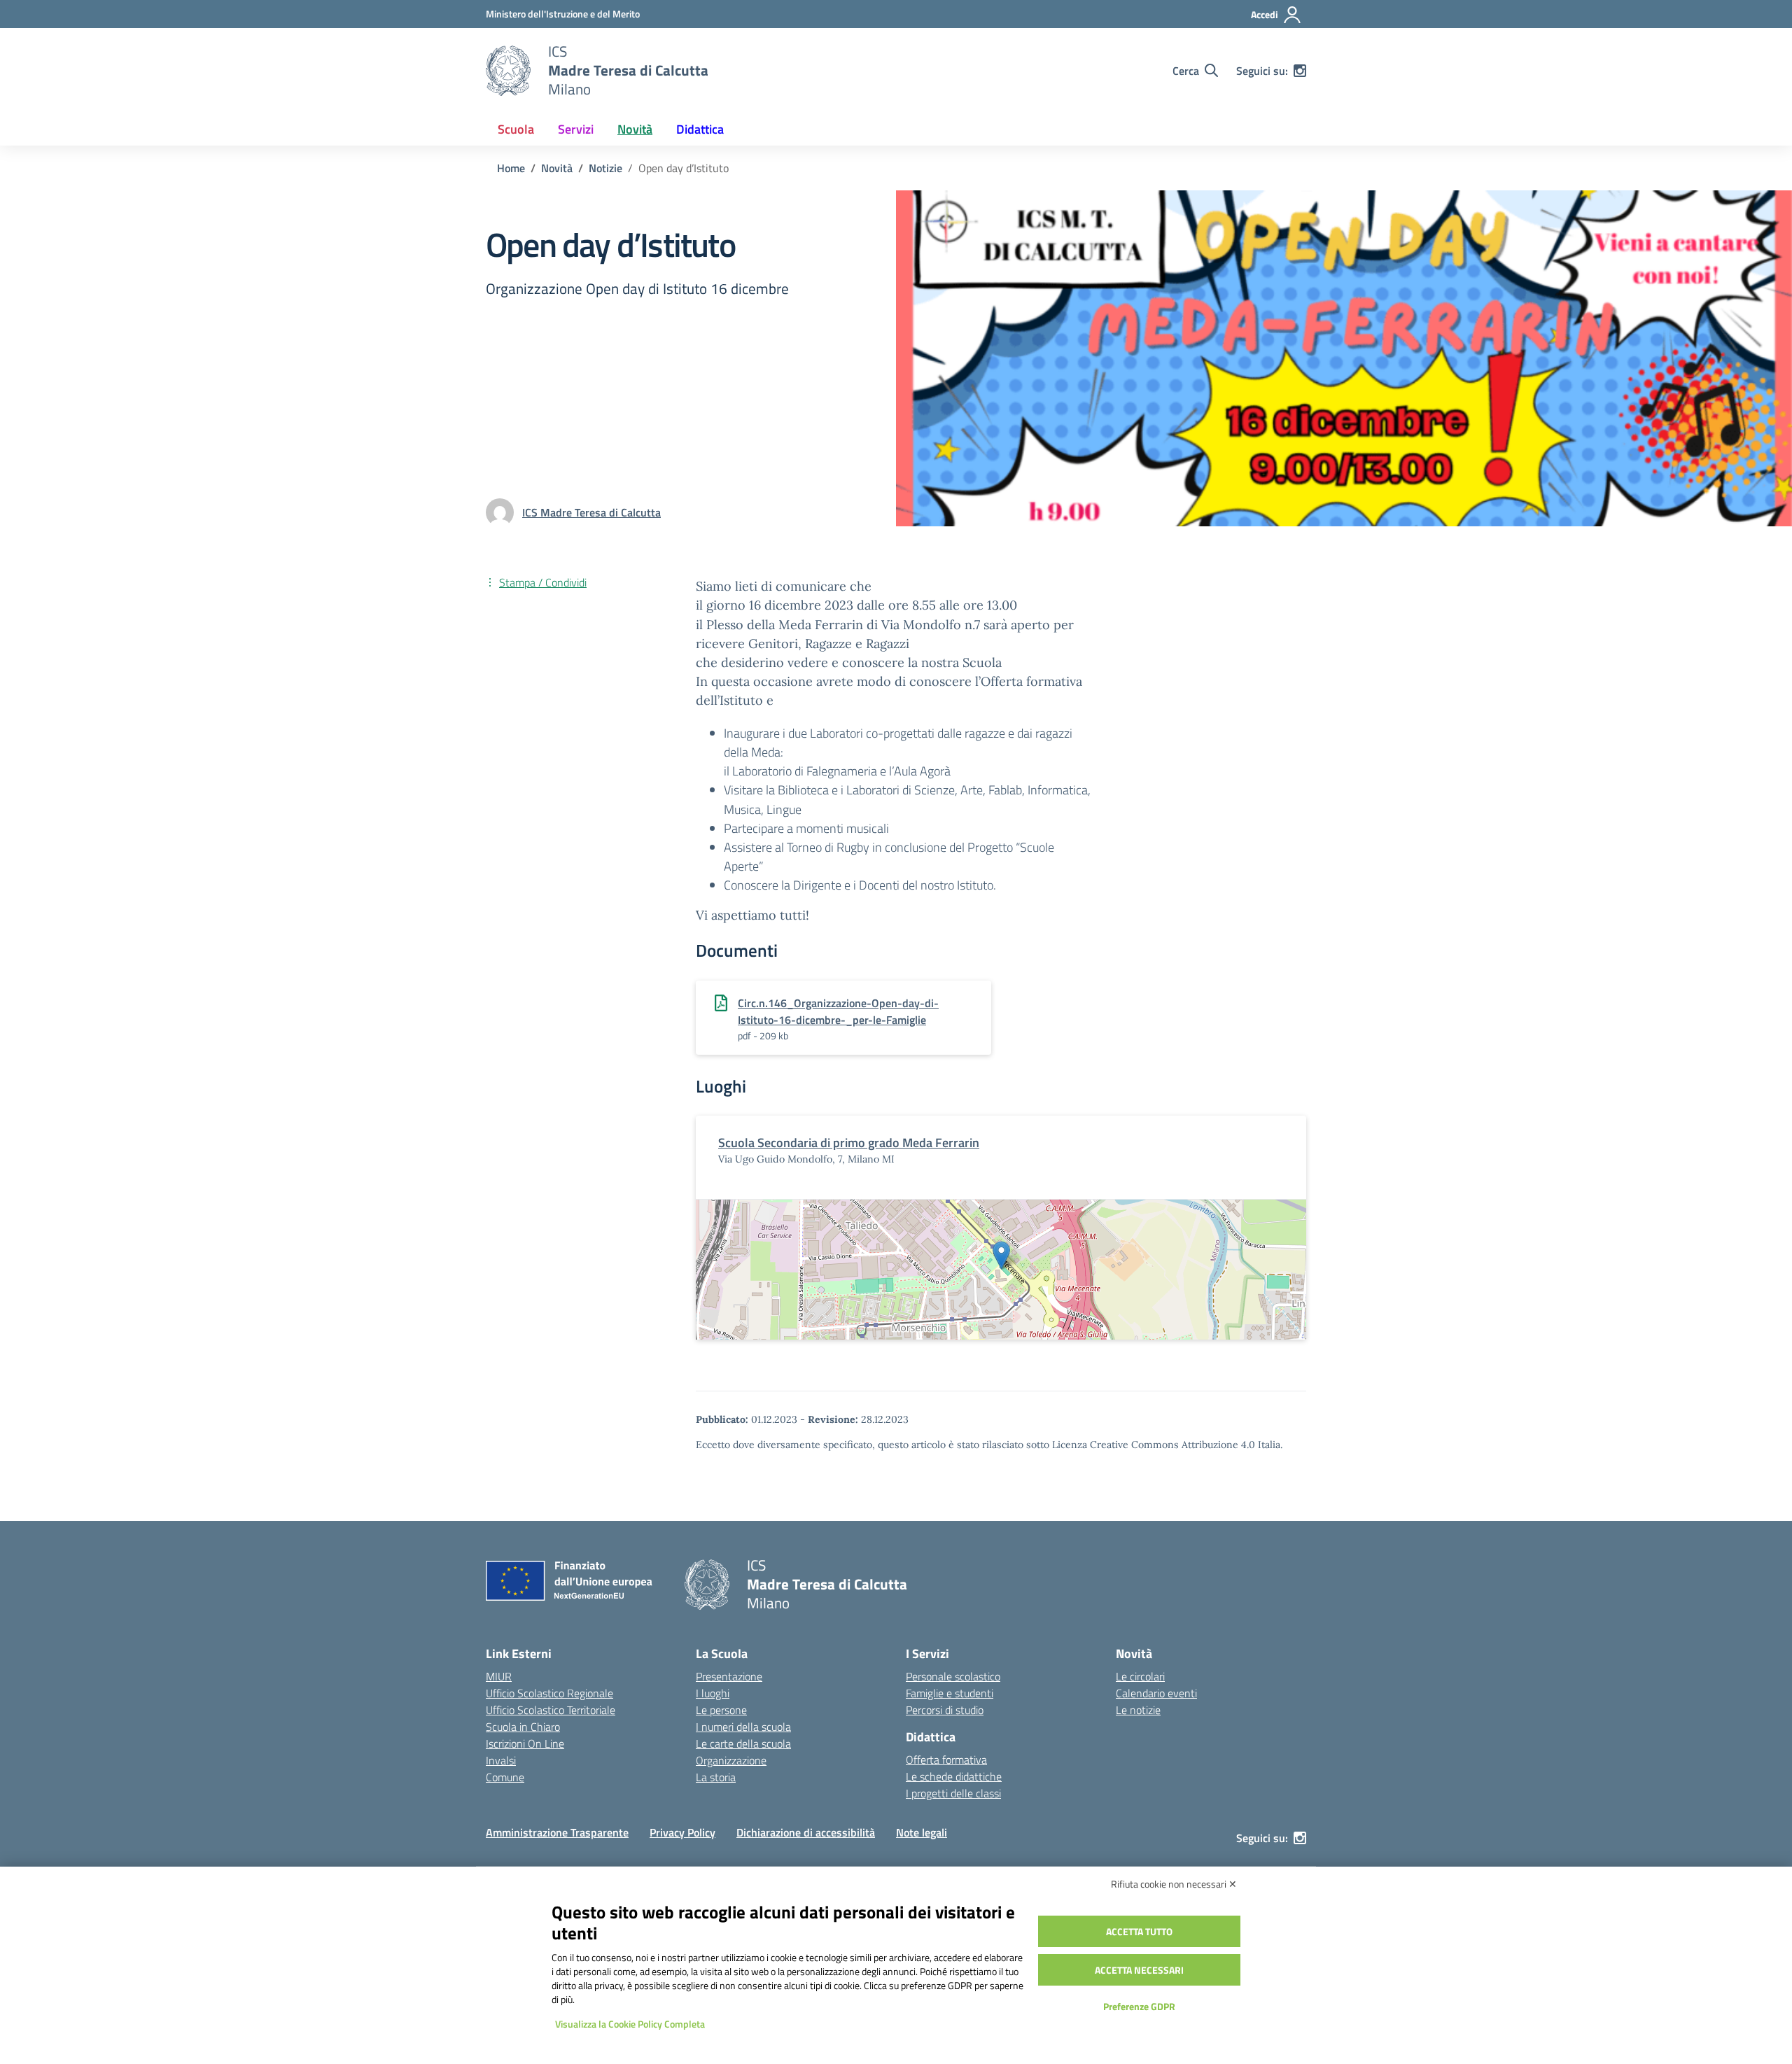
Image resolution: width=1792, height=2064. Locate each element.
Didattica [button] (700, 129)
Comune (505, 1777)
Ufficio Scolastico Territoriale (551, 1710)
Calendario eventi (1156, 1693)
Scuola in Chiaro (523, 1727)
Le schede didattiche (954, 1776)
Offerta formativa (946, 1760)
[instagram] (1300, 71)
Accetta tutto (1139, 1931)
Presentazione (729, 1676)
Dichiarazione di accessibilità (806, 1832)
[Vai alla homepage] (508, 71)
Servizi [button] (576, 129)
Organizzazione (731, 1760)
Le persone (721, 1710)
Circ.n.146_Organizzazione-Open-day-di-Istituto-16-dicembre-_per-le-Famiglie (838, 1011)
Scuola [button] (516, 129)
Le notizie (1138, 1710)
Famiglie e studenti (950, 1693)
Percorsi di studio (945, 1710)
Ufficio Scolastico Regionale (549, 1693)
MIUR (499, 1676)
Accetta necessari (1139, 1970)
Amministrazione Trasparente (557, 1832)
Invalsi (501, 1760)
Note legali (922, 1832)
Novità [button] (635, 129)
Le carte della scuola (743, 1743)
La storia (716, 1777)
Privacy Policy (682, 1832)
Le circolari (1140, 1676)
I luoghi (713, 1693)
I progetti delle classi (953, 1793)
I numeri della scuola (743, 1727)
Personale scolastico (953, 1676)
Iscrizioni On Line (525, 1743)
